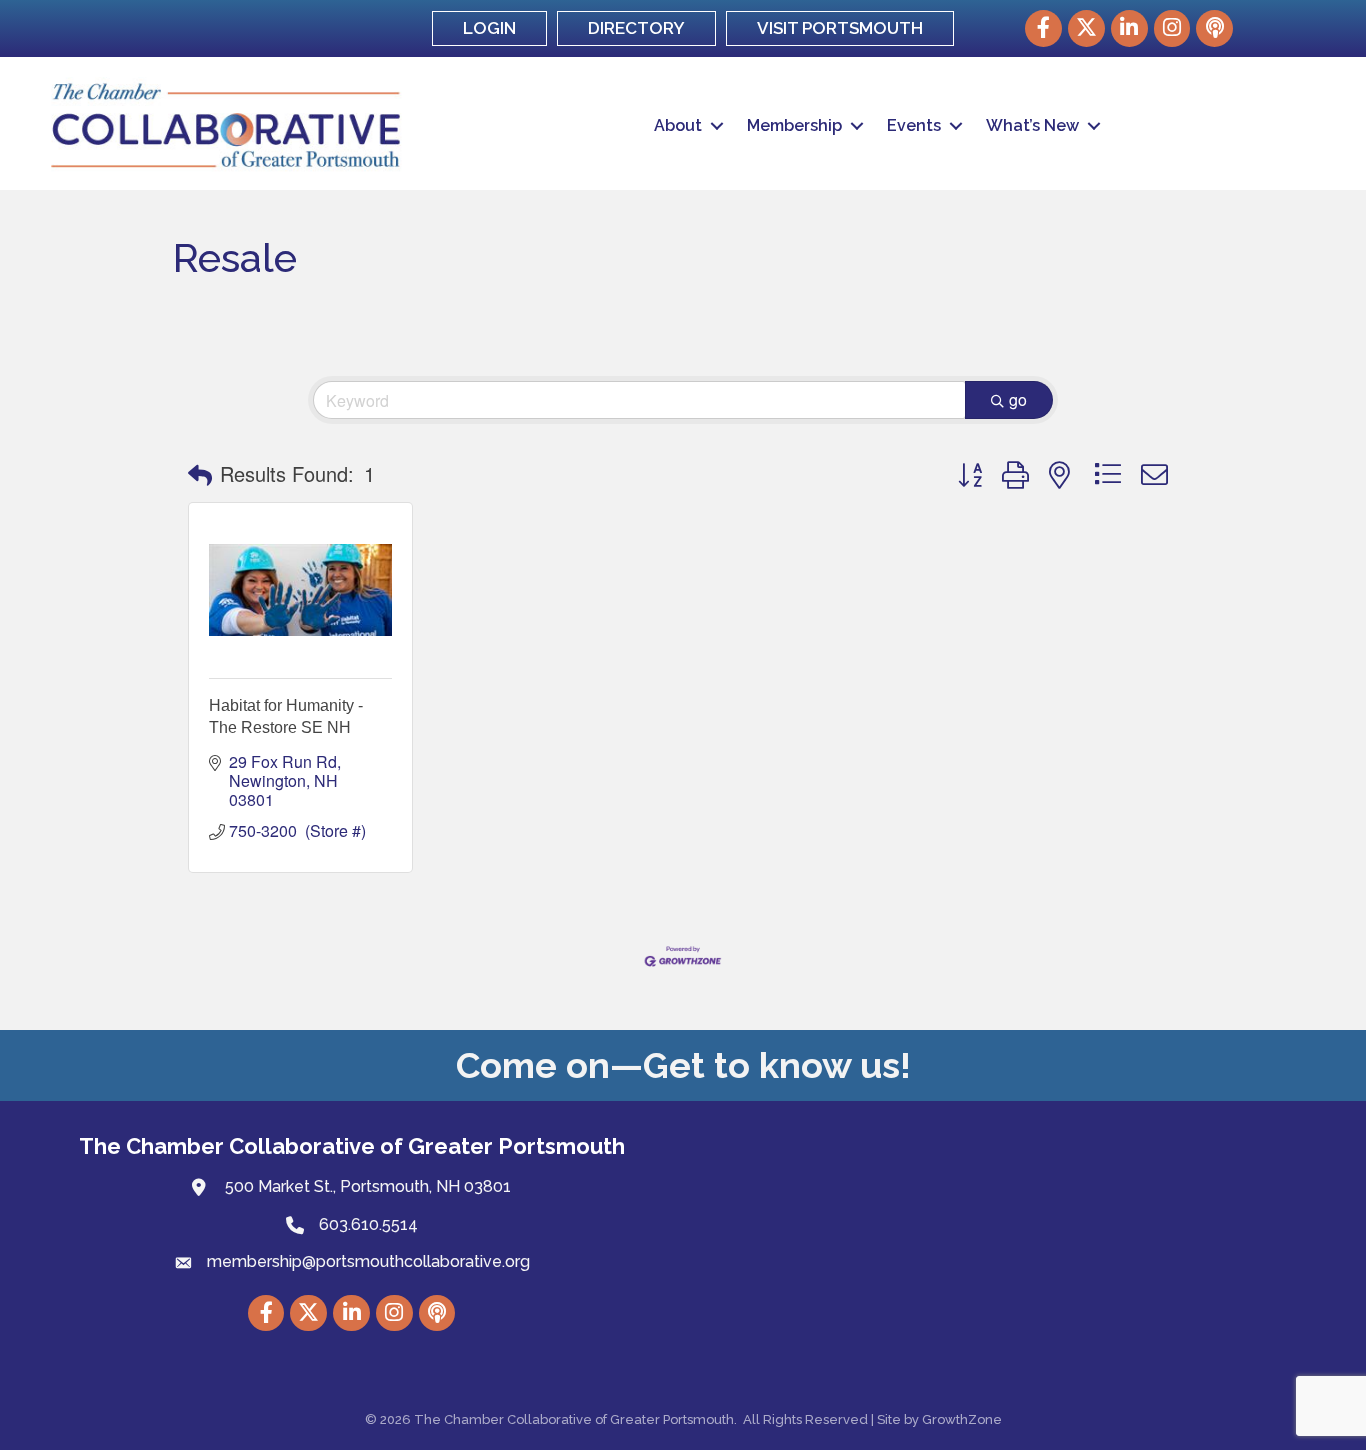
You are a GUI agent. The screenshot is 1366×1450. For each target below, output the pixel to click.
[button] (200, 474)
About (678, 125)
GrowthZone (962, 1419)
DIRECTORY (636, 28)
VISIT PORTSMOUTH (840, 28)
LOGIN (489, 28)
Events (914, 125)
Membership (794, 125)
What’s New (1032, 125)
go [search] (1018, 399)
